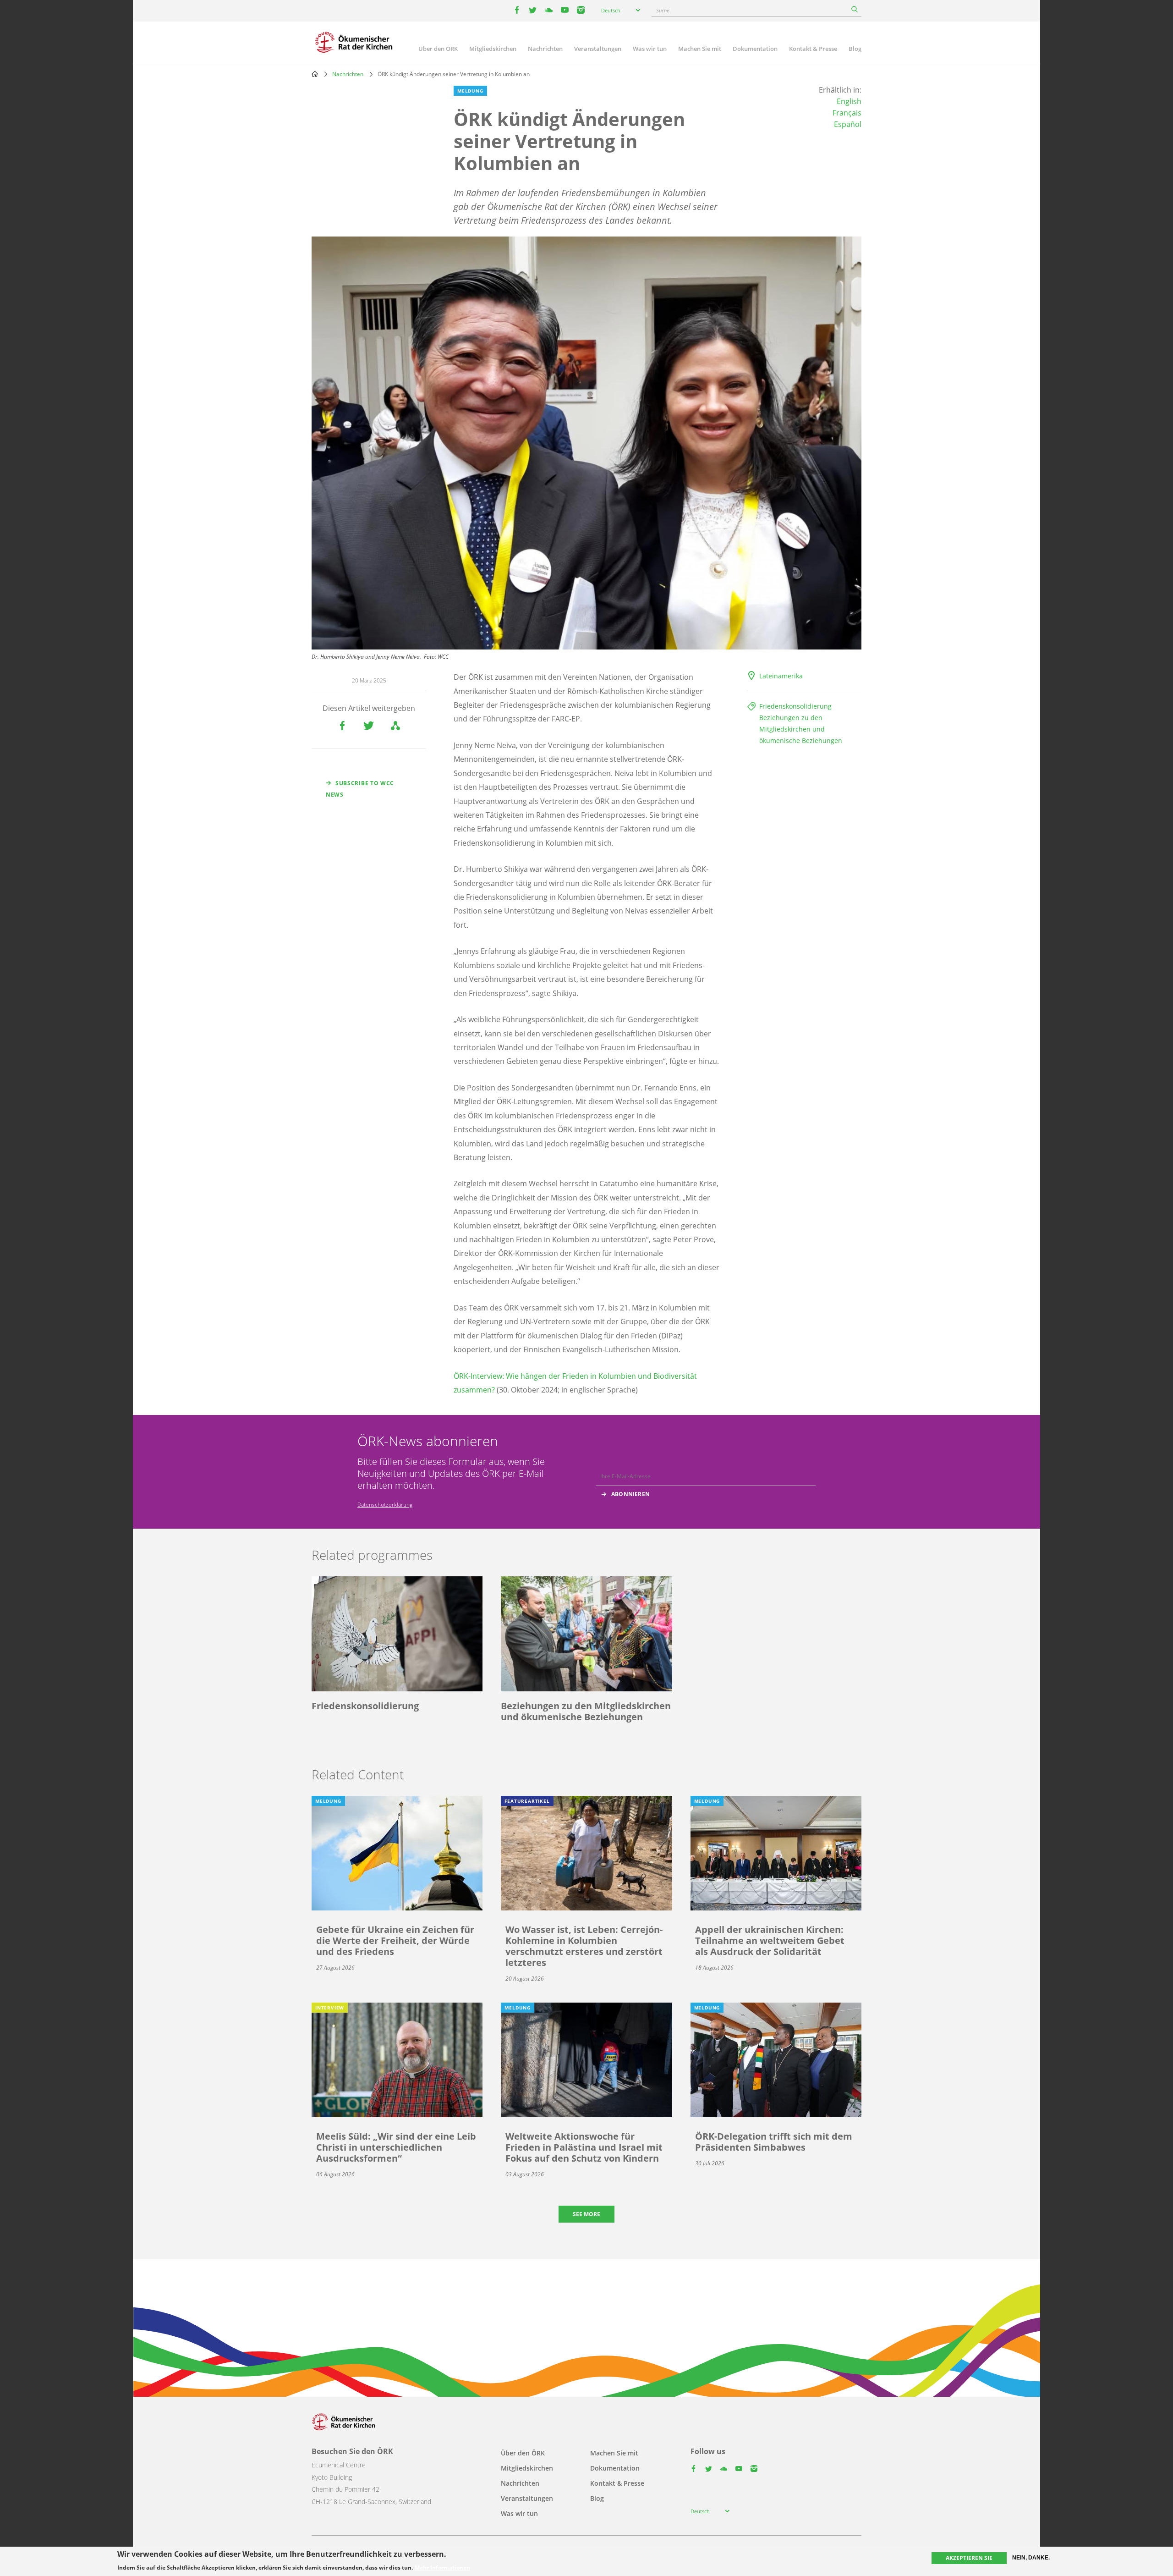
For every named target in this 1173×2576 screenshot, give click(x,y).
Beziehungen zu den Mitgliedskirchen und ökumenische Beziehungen (801, 729)
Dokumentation (755, 49)
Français (847, 113)
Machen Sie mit (700, 49)
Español (848, 124)
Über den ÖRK (438, 49)
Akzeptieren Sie (969, 2558)
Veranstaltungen (598, 49)
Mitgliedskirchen (493, 49)
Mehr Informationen (442, 2568)
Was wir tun (650, 49)
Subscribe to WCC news (360, 789)
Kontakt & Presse (813, 49)
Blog (855, 49)
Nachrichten (545, 49)
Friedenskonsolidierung (795, 706)
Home (315, 74)
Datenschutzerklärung (385, 1505)
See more (586, 2214)
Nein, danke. (1031, 2558)
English (849, 101)
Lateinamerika (781, 676)
